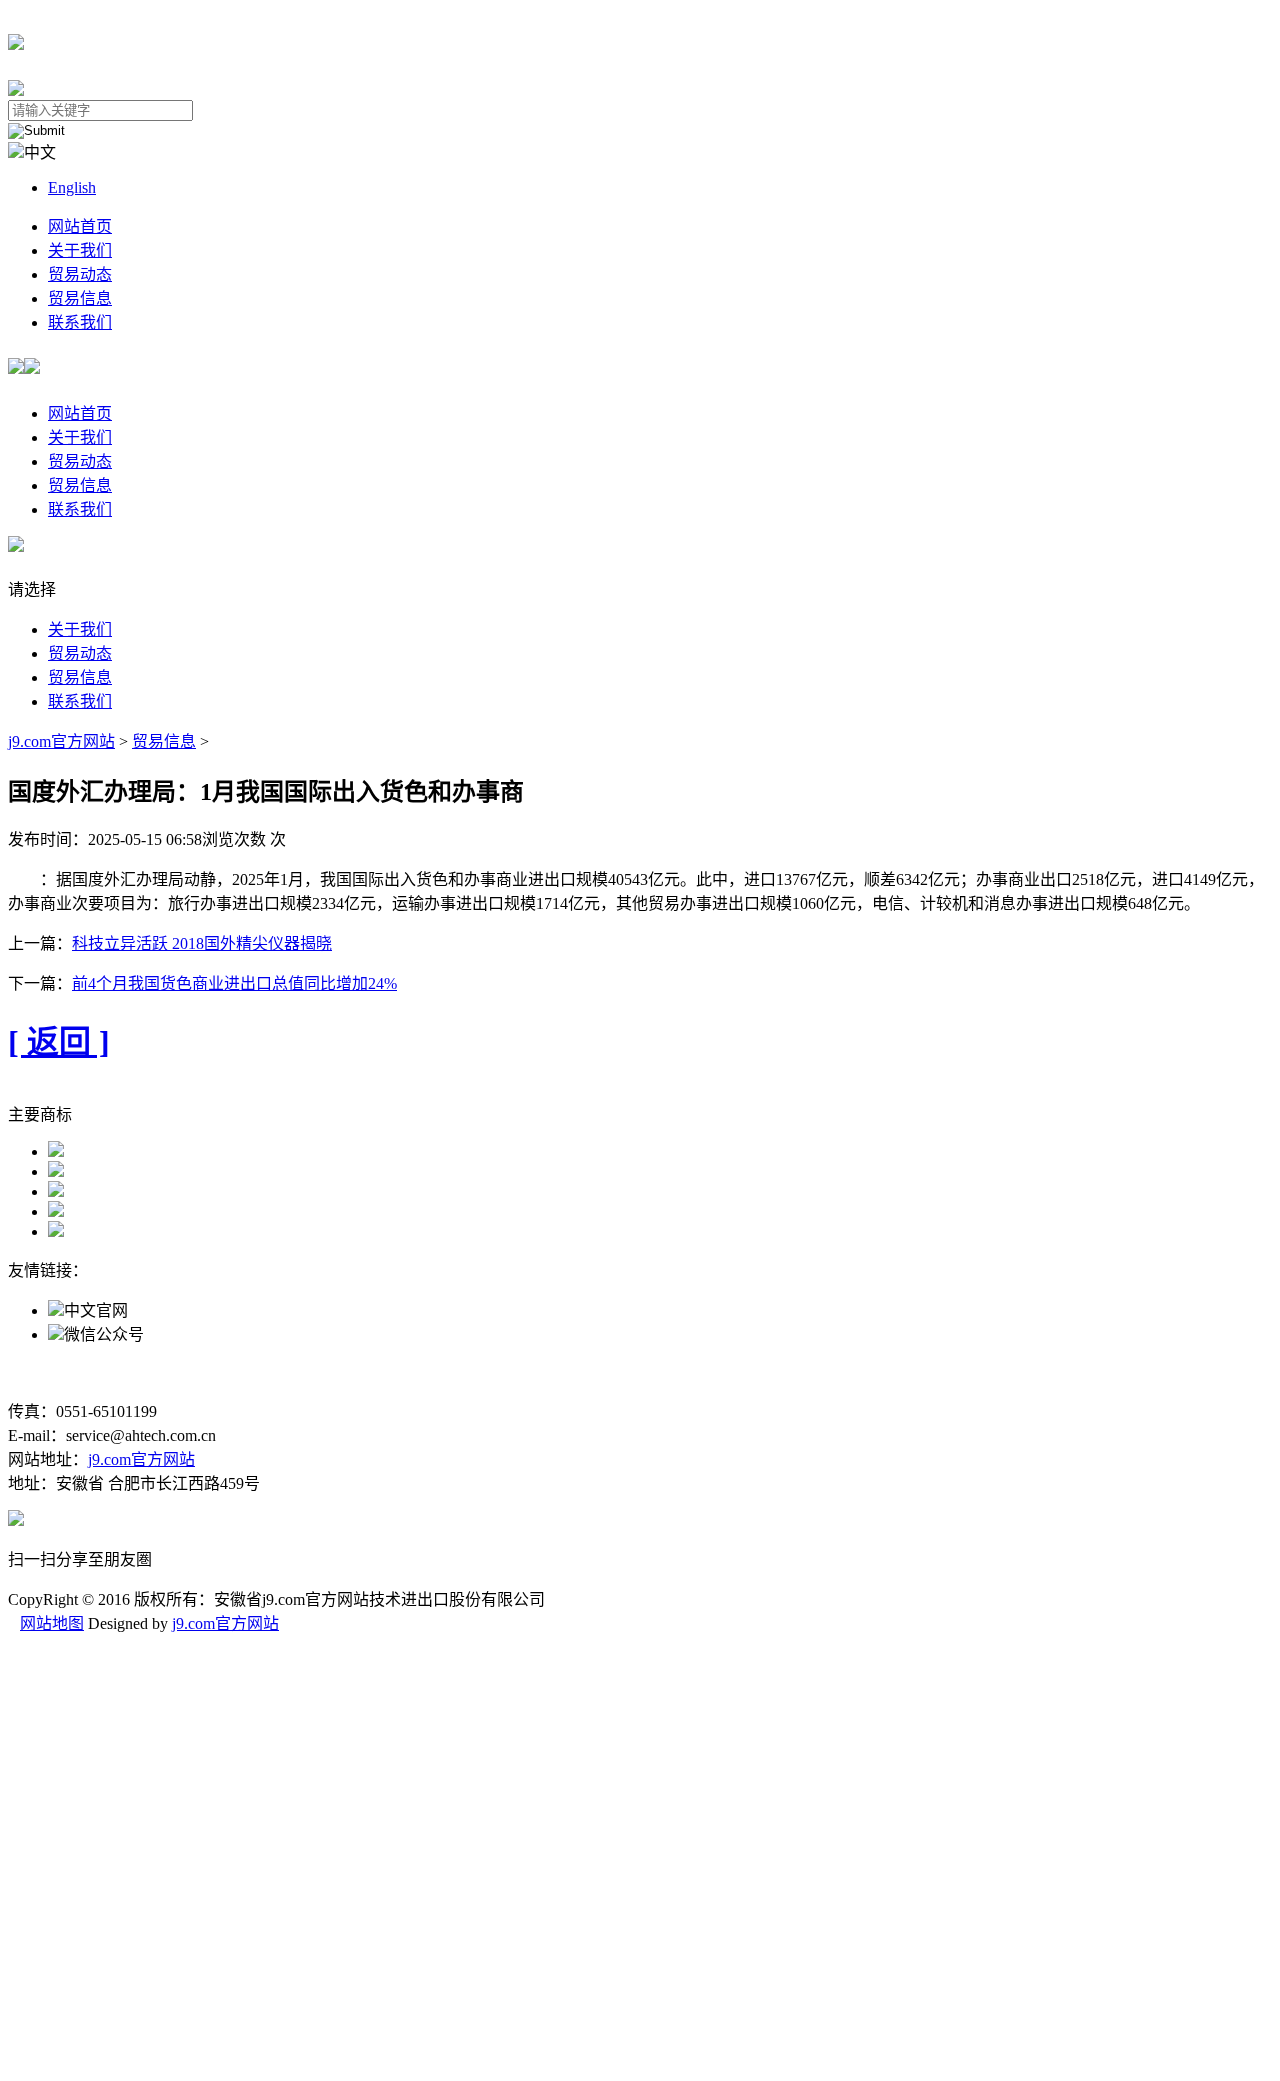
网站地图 (52, 1623)
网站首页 (80, 226)
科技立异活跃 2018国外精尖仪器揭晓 (202, 943)
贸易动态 (80, 274)
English (72, 187)
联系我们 (80, 322)
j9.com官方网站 (61, 741)
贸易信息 (80, 298)
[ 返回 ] (59, 1042)
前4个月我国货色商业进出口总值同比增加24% (234, 983)
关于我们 (80, 250)
